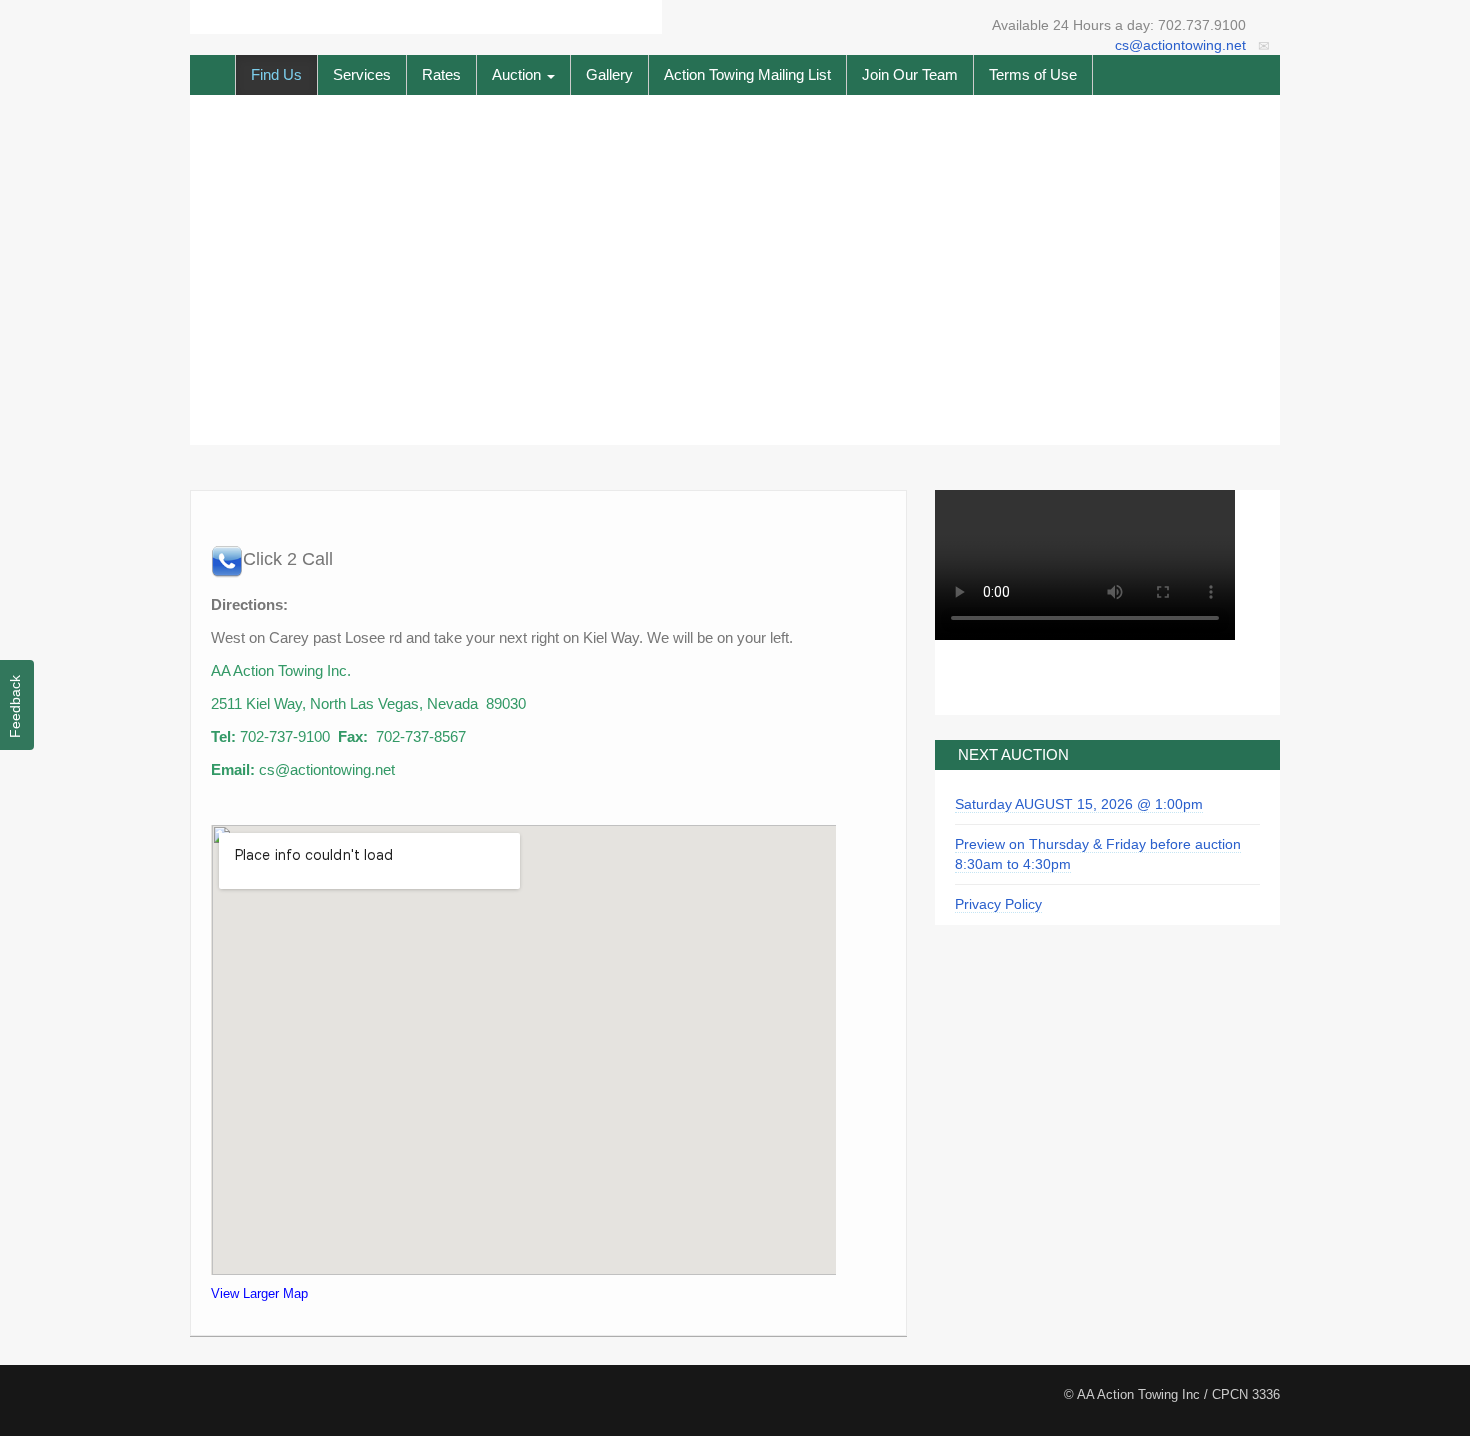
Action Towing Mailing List (747, 74)
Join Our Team (910, 74)
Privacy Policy (998, 904)
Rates (441, 74)
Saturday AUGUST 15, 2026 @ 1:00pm (1079, 804)
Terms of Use (1033, 74)
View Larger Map (259, 1293)
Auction (518, 74)
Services (362, 74)
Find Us (276, 74)
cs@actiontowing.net (1180, 45)
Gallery (609, 74)
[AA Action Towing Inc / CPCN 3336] (426, 16)
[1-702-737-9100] (227, 560)
